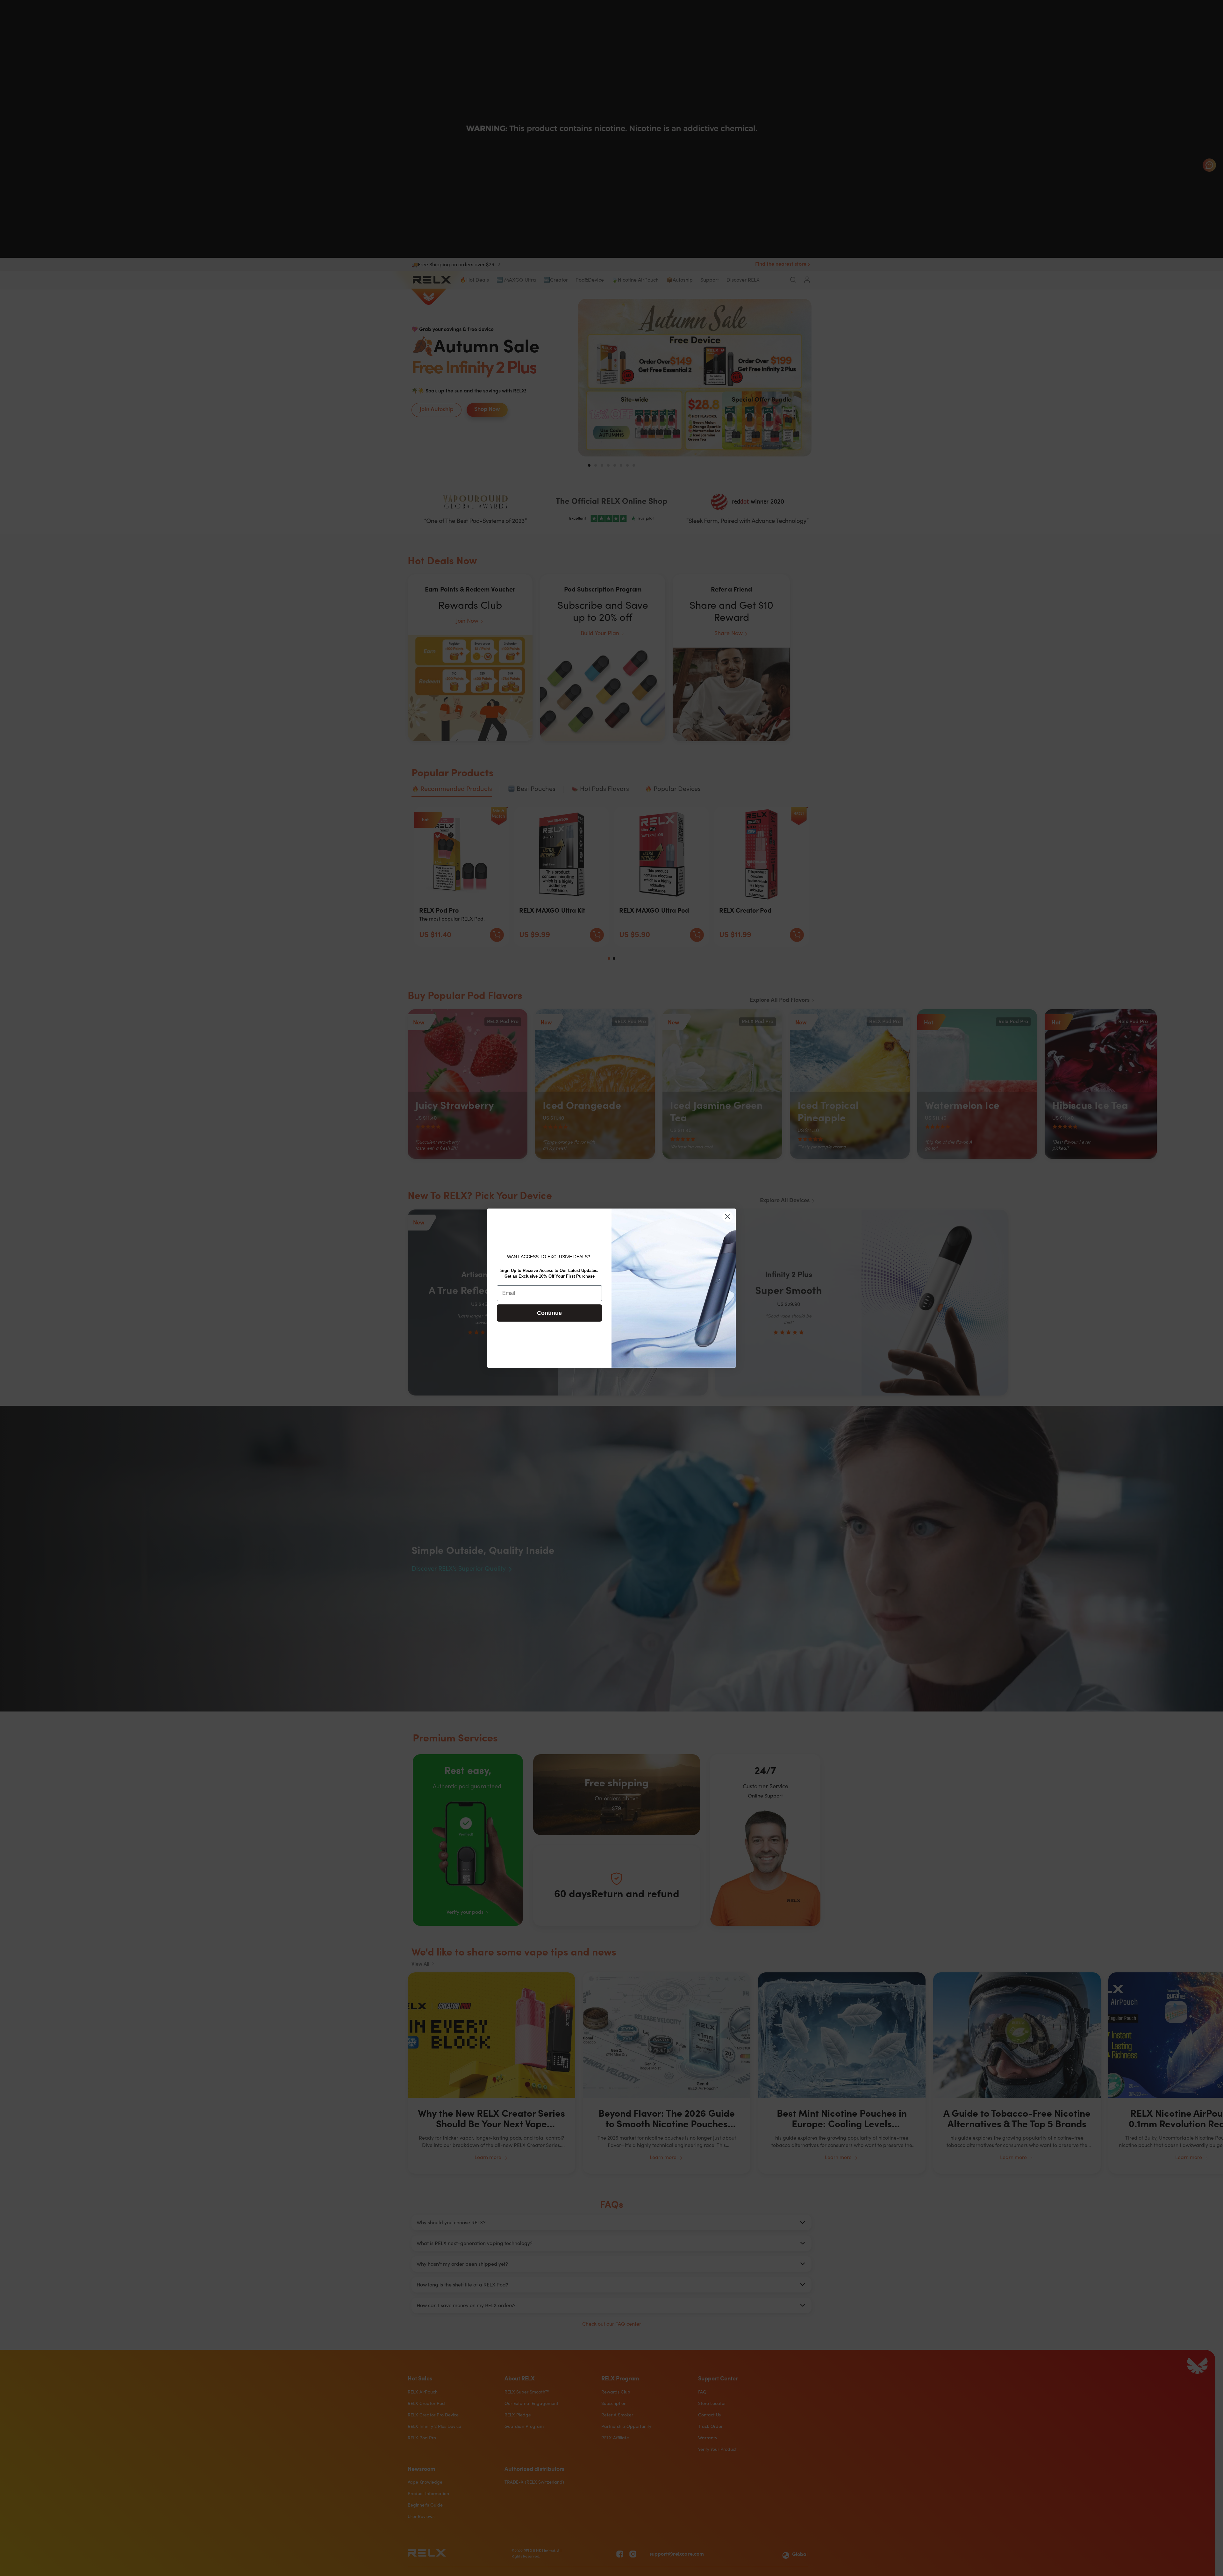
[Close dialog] (728, 1217)
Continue (549, 1313)
